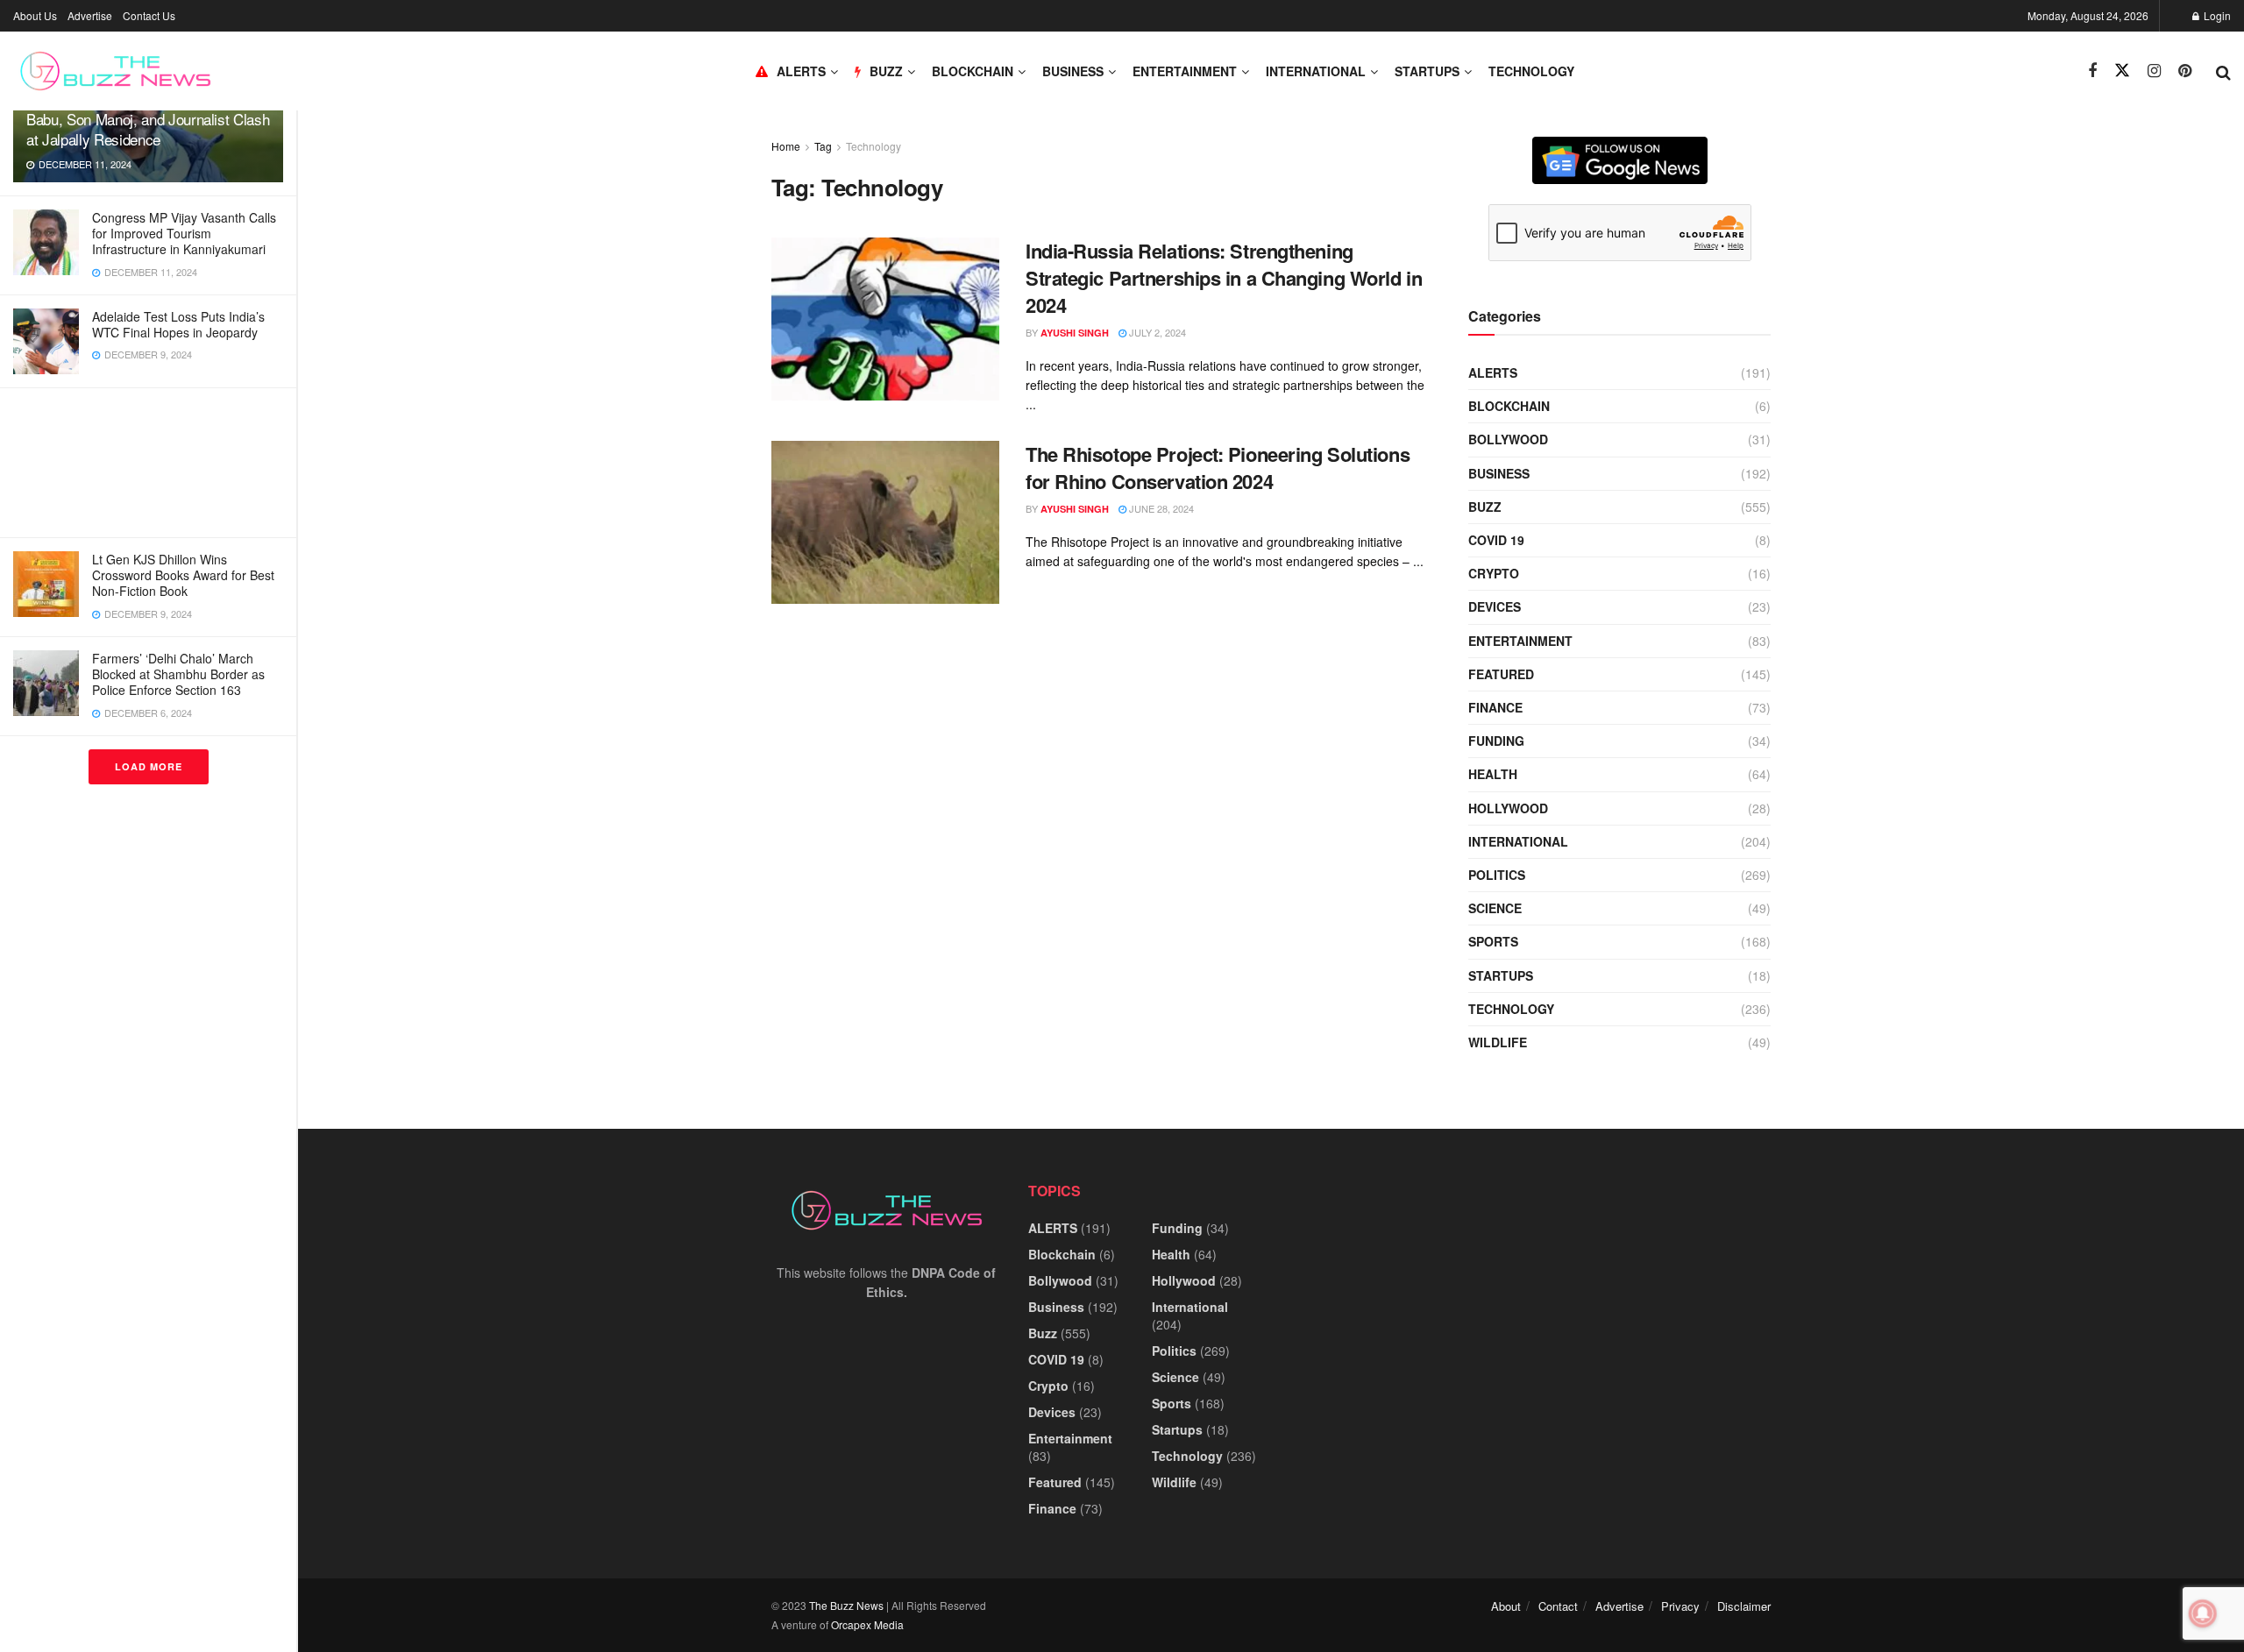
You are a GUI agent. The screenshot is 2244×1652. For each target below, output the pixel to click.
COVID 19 (1496, 540)
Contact (1558, 1606)
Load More (149, 766)
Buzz (1485, 507)
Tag (823, 146)
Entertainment (1185, 71)
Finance (1495, 707)
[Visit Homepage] (115, 71)
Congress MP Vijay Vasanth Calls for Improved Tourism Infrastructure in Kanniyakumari (184, 233)
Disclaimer (1744, 1606)
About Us (35, 15)
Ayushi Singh (1075, 333)
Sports (1493, 941)
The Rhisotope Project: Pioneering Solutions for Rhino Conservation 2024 (1218, 468)
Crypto (1494, 573)
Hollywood (1508, 808)
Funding (1496, 741)
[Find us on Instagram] (2154, 71)
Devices (1495, 606)
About (1506, 1606)
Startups (1427, 71)
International (1316, 71)
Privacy (1680, 1606)
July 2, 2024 (1156, 332)
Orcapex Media (867, 1624)
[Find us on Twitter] (2122, 71)
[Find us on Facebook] (2092, 71)
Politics (1497, 875)
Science (1495, 908)
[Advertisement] (148, 463)
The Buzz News (846, 1605)
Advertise (90, 15)
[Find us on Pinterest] (2185, 71)
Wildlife (1498, 1042)
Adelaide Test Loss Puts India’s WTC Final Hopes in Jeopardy (178, 324)
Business (1073, 71)
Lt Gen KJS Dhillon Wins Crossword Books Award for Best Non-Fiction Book (183, 575)
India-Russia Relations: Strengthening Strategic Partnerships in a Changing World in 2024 (1224, 278)
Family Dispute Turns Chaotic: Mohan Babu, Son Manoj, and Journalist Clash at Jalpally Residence (148, 119)
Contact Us (149, 15)
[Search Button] (2223, 71)
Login (2216, 15)
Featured (1501, 674)
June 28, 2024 (1160, 508)
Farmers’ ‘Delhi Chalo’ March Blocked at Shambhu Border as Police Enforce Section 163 (178, 674)
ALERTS (801, 71)
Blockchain (973, 71)
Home (786, 146)
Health (1493, 774)
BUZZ (886, 71)
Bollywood (1508, 439)
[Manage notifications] (2203, 1613)
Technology (1531, 71)
